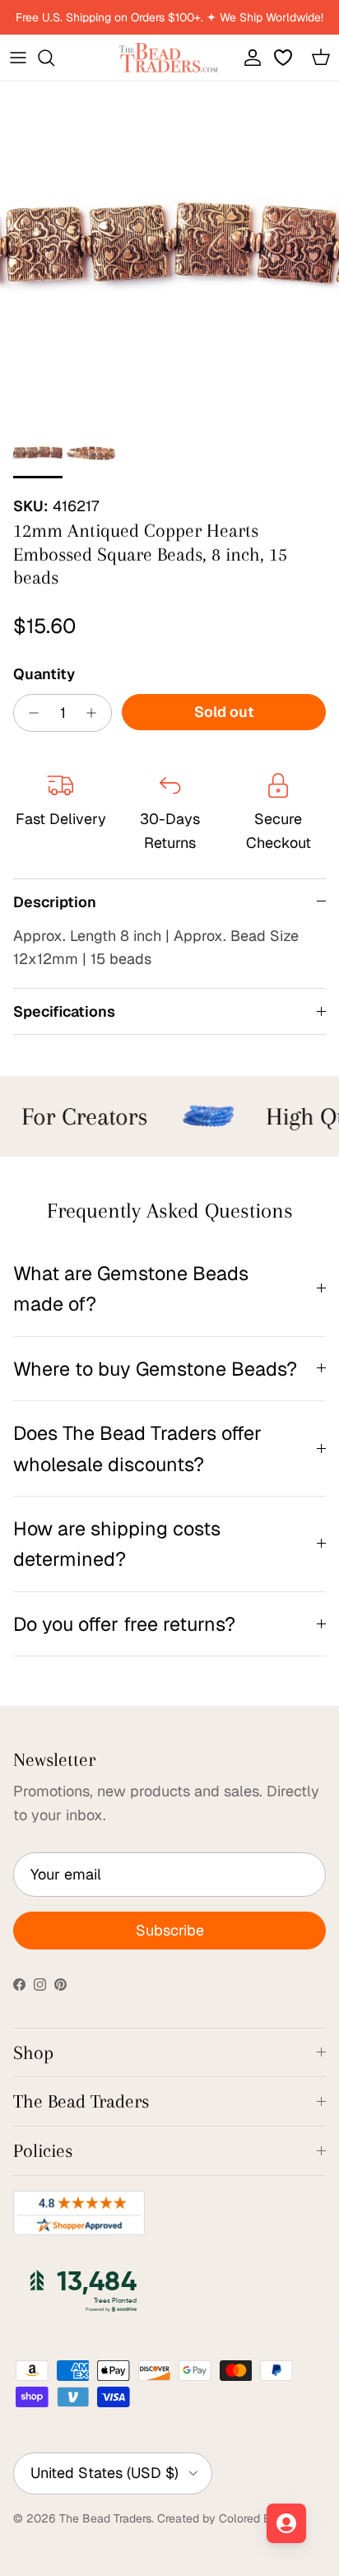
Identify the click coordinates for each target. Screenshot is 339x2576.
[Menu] (18, 58)
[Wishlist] (285, 58)
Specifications (64, 1011)
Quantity (44, 674)
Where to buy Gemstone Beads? (155, 1369)
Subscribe (170, 1930)
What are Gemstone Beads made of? (131, 1288)
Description (55, 902)
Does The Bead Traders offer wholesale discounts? (137, 1448)
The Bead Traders (105, 2518)
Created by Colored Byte (223, 2518)
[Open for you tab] (286, 2523)
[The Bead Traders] (169, 58)
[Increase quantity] (96, 713)
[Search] (54, 58)
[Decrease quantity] (29, 713)
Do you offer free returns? (124, 1624)
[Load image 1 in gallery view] (169, 251)
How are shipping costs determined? (117, 1544)
